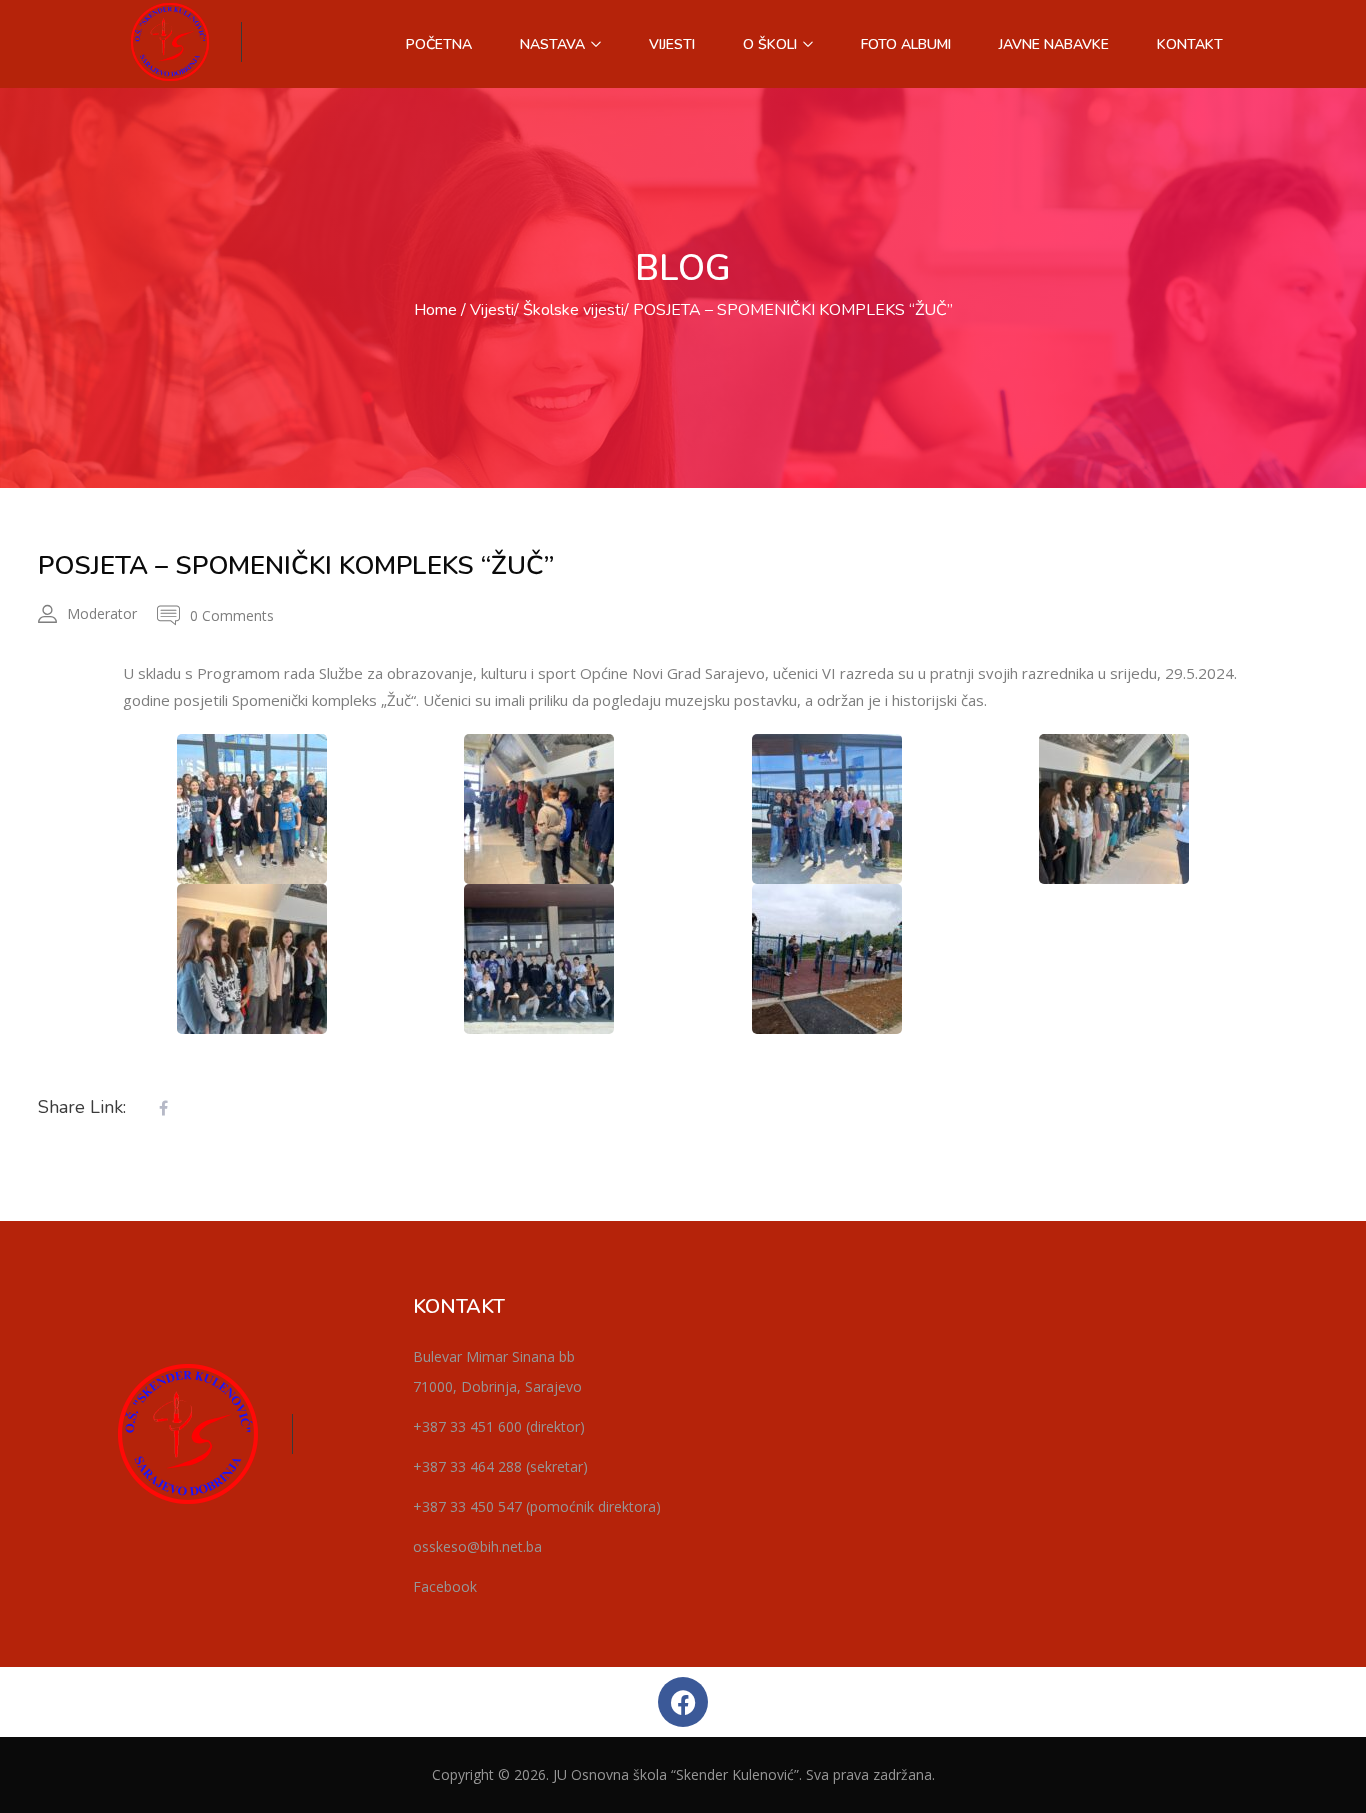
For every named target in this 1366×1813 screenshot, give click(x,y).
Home (435, 310)
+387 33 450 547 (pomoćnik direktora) (537, 1506)
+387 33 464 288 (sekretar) (500, 1466)
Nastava (554, 44)
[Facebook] (683, 1702)
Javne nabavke (1054, 44)
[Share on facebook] (163, 1109)
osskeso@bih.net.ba (477, 1546)
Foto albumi (906, 44)
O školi (772, 44)
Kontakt (1190, 44)
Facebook (445, 1586)
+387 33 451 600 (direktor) (499, 1426)
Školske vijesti (573, 310)
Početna (439, 44)
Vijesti (672, 44)
